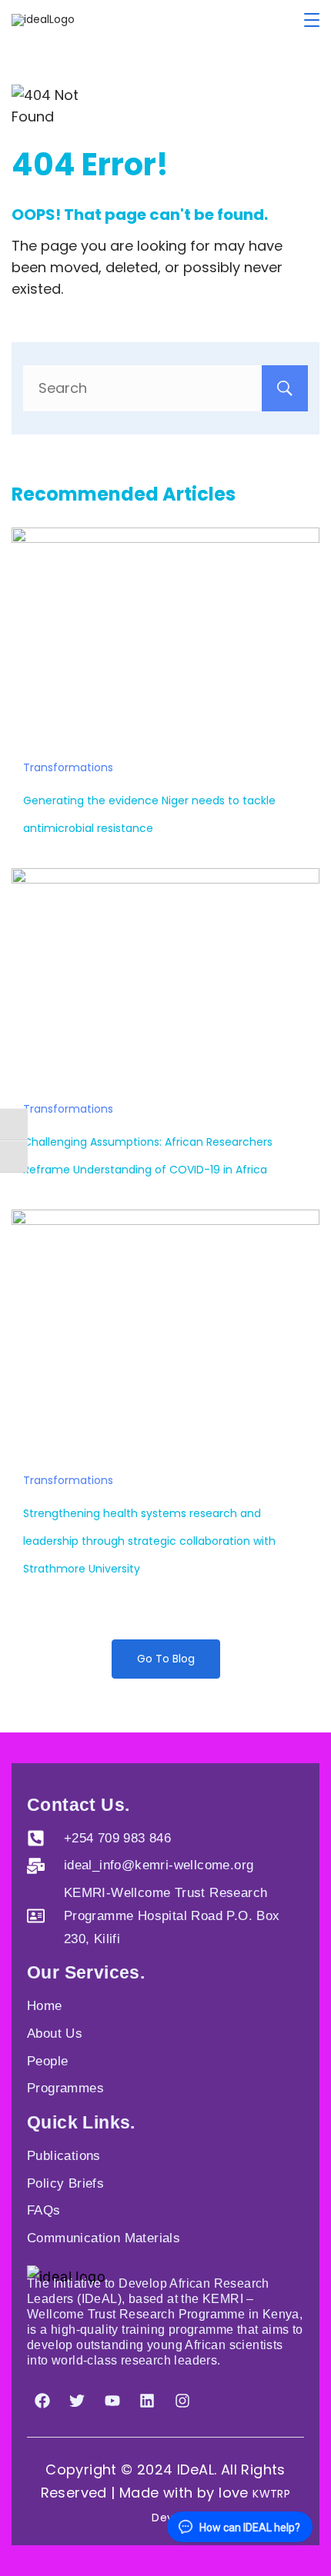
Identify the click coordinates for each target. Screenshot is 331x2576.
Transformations (68, 767)
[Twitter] (77, 2401)
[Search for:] (165, 388)
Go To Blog (166, 1659)
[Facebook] (42, 2401)
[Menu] (312, 20)
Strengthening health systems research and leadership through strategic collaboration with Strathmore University (149, 1541)
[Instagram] (182, 2401)
